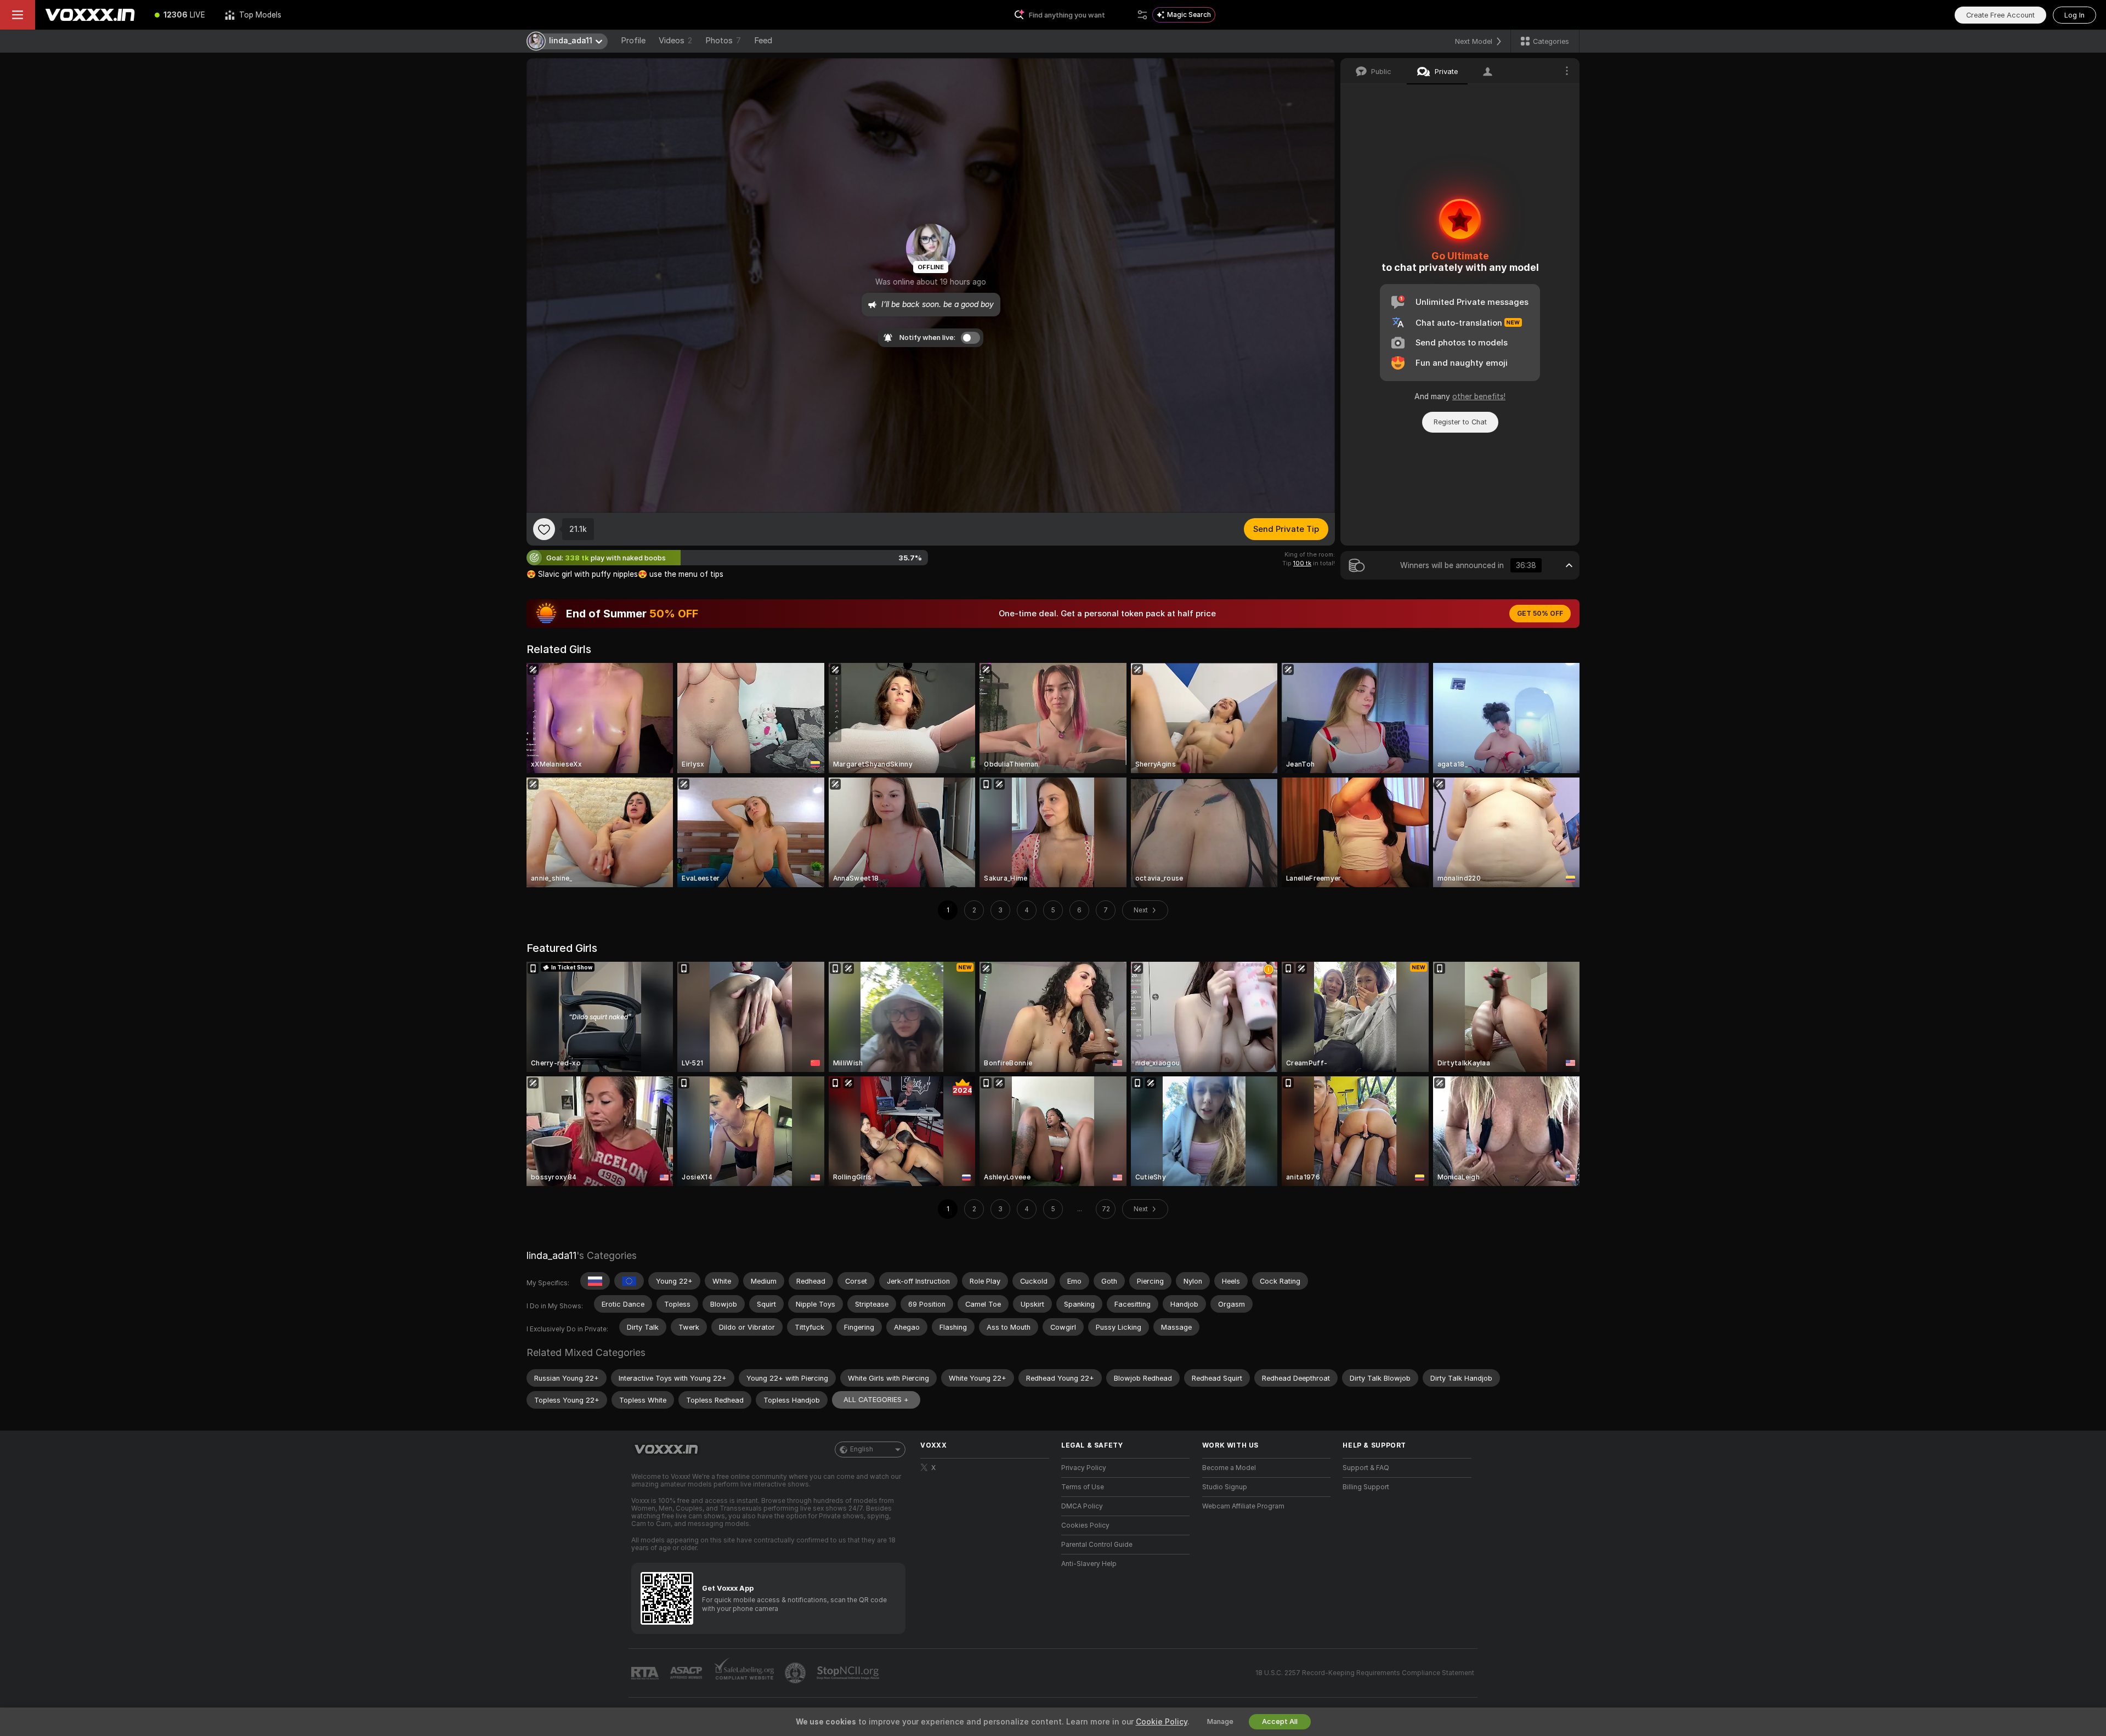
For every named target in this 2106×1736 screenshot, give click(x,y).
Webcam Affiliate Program (1243, 1506)
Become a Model (1229, 1468)
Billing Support (1366, 1487)
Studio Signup (1225, 1487)
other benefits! (1479, 396)
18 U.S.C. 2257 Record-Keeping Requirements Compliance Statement (1365, 1673)
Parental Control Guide (1097, 1545)
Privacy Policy (1084, 1468)
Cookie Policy (1162, 1722)
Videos (675, 41)
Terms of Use (1083, 1487)
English (862, 1449)
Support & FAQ (1366, 1468)
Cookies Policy (1085, 1525)
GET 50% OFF (1540, 614)
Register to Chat (1460, 422)
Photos (723, 41)
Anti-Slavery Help (1089, 1564)
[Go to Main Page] (90, 15)
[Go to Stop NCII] (849, 1673)
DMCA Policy (1082, 1506)
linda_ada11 (551, 1255)
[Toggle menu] (18, 15)
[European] (629, 1281)
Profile (633, 41)
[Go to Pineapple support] (796, 1673)
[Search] (1142, 15)
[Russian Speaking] (595, 1281)
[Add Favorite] (544, 529)
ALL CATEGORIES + (876, 1400)
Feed (763, 41)
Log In (2074, 15)
